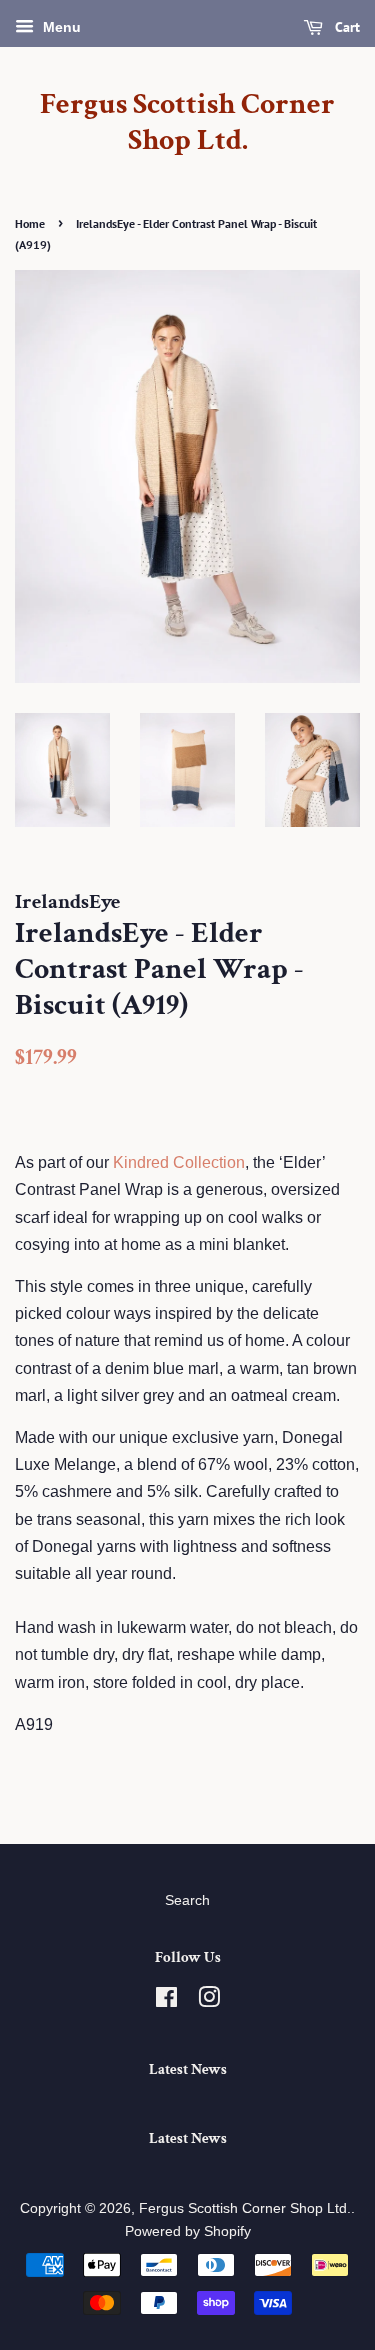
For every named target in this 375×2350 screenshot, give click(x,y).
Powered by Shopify (188, 2231)
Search (187, 1900)
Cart (345, 27)
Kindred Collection (179, 1162)
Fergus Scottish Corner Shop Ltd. (187, 123)
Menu (60, 27)
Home (30, 223)
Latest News (188, 2069)
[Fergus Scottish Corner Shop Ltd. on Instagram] (209, 2001)
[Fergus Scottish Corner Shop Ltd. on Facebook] (166, 2001)
